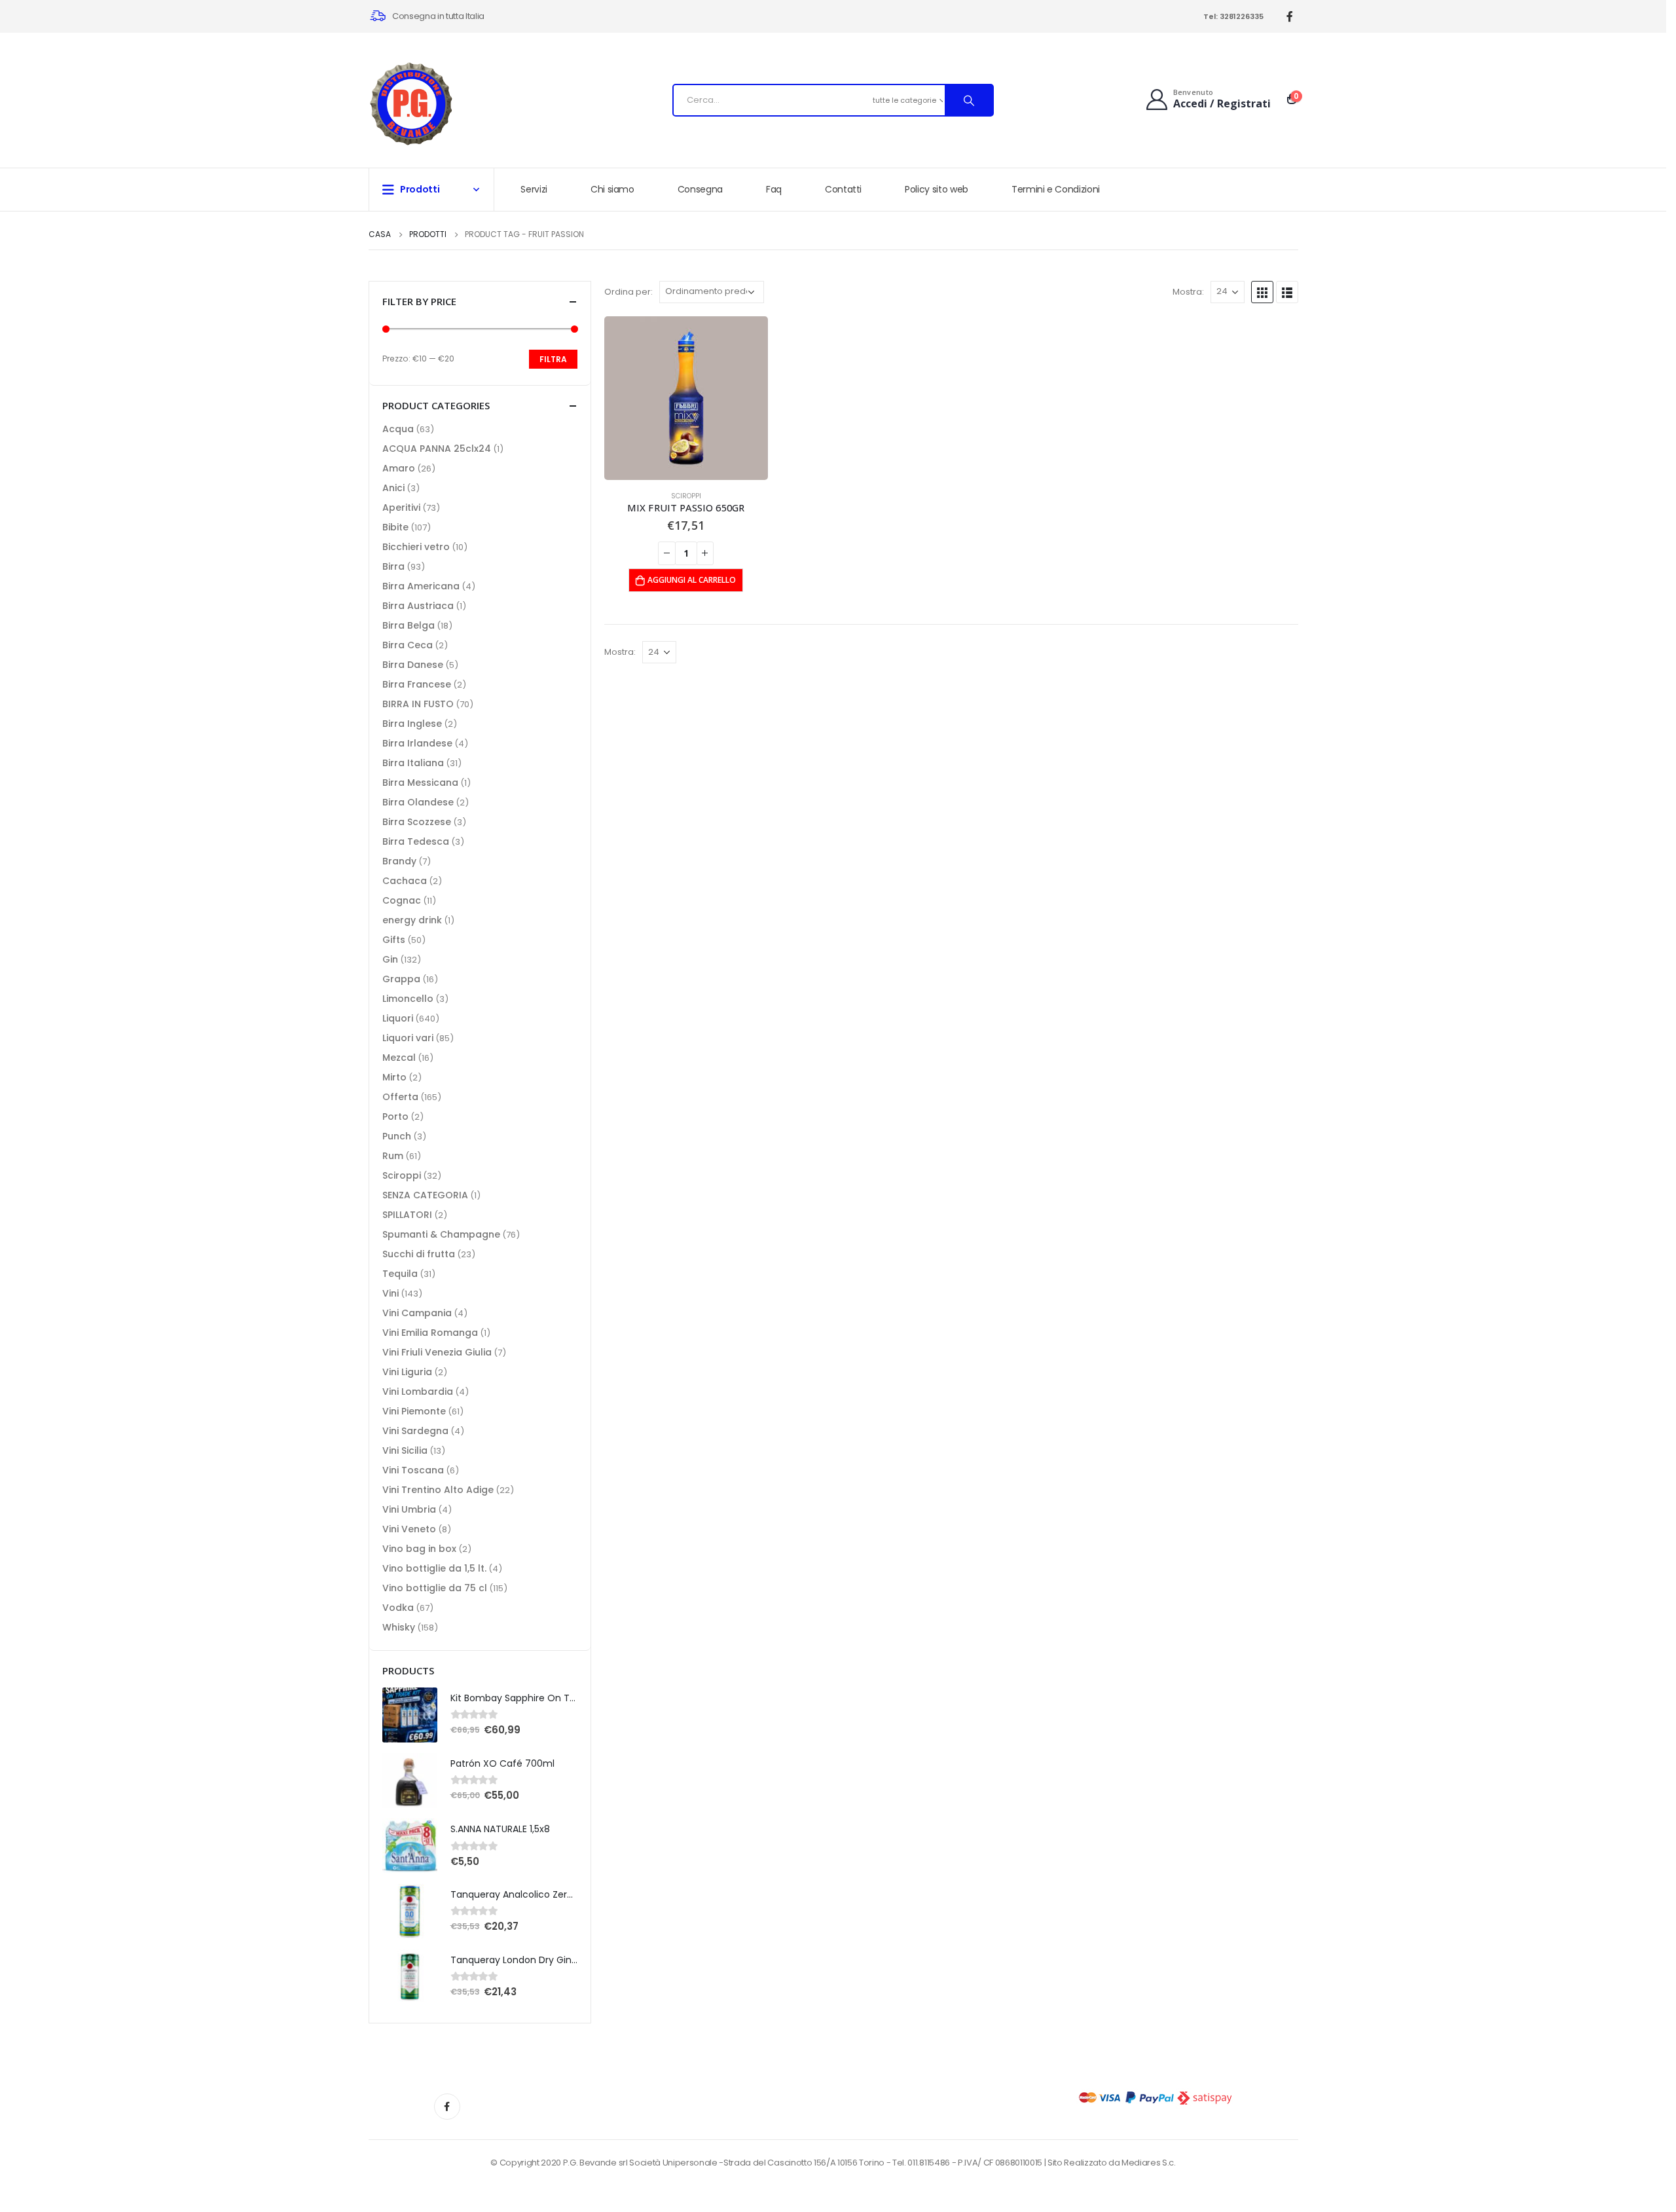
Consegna (700, 189)
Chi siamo (612, 189)
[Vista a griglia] (1262, 292)
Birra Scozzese (417, 822)
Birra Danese (413, 665)
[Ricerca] (969, 100)
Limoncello (408, 999)
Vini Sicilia (405, 1450)
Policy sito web (937, 189)
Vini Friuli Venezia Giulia (437, 1352)
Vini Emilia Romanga (430, 1333)
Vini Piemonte (414, 1411)
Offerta (400, 1097)
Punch (397, 1136)
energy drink (412, 920)
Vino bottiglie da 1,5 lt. (434, 1568)
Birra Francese (417, 684)
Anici (393, 488)
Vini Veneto (409, 1529)
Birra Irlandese (417, 743)
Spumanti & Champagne (441, 1234)
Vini (391, 1293)
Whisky (399, 1627)
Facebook (447, 2107)
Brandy (399, 861)
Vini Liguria (407, 1372)
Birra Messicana (420, 783)
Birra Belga (409, 625)
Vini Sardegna (415, 1431)
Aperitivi (401, 507)
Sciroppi (686, 496)
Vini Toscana (413, 1470)
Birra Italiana (413, 763)
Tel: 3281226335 (1233, 16)
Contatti (843, 189)
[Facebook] (1290, 17)
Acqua (398, 429)
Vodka (398, 1608)
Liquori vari (408, 1038)
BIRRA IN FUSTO (418, 704)
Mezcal (399, 1058)
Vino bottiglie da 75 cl (435, 1588)
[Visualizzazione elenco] (1287, 292)
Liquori (398, 1018)
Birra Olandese (418, 802)
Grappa (401, 979)
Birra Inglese (412, 724)
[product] (686, 398)
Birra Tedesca (416, 841)
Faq (774, 189)
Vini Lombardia (418, 1392)
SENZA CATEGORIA (425, 1195)
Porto (395, 1116)
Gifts (394, 940)
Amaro (399, 468)
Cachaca (405, 881)
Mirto (394, 1077)
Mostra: (1188, 292)
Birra (393, 566)
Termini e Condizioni (1056, 189)
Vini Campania (417, 1313)
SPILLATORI (407, 1215)
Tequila (400, 1274)
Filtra (553, 359)
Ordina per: (628, 292)
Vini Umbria (409, 1509)
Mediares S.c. (1149, 2163)
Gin (390, 959)
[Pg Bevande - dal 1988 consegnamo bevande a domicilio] (411, 104)
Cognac (402, 900)
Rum (393, 1156)
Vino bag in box (419, 1549)
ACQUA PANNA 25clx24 (437, 449)
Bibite (395, 527)
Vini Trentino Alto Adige (438, 1490)
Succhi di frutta (419, 1254)
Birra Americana (421, 586)
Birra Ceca (408, 645)
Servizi (534, 189)
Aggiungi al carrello (692, 580)
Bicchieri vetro (416, 547)
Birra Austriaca (418, 606)
